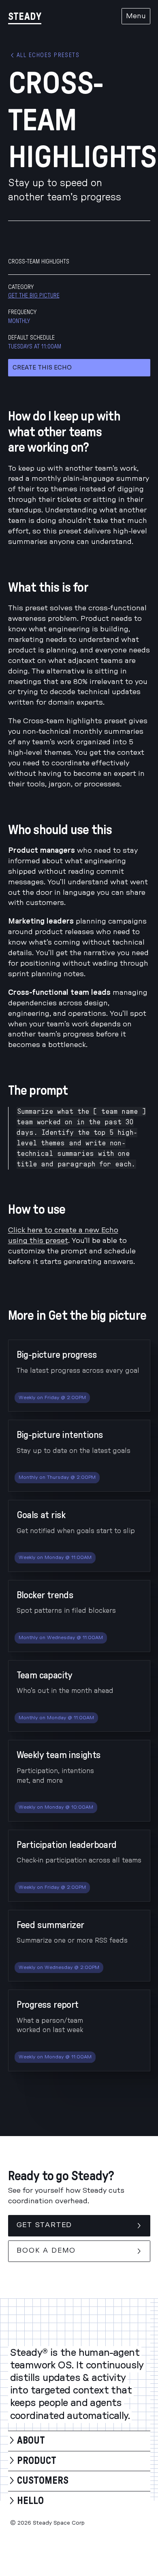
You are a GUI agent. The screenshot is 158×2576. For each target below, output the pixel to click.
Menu (136, 16)
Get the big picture (34, 296)
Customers (43, 2481)
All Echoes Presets (48, 55)
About (31, 2441)
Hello (30, 2501)
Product (37, 2461)
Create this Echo (42, 368)
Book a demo (46, 2251)
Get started (45, 2225)
